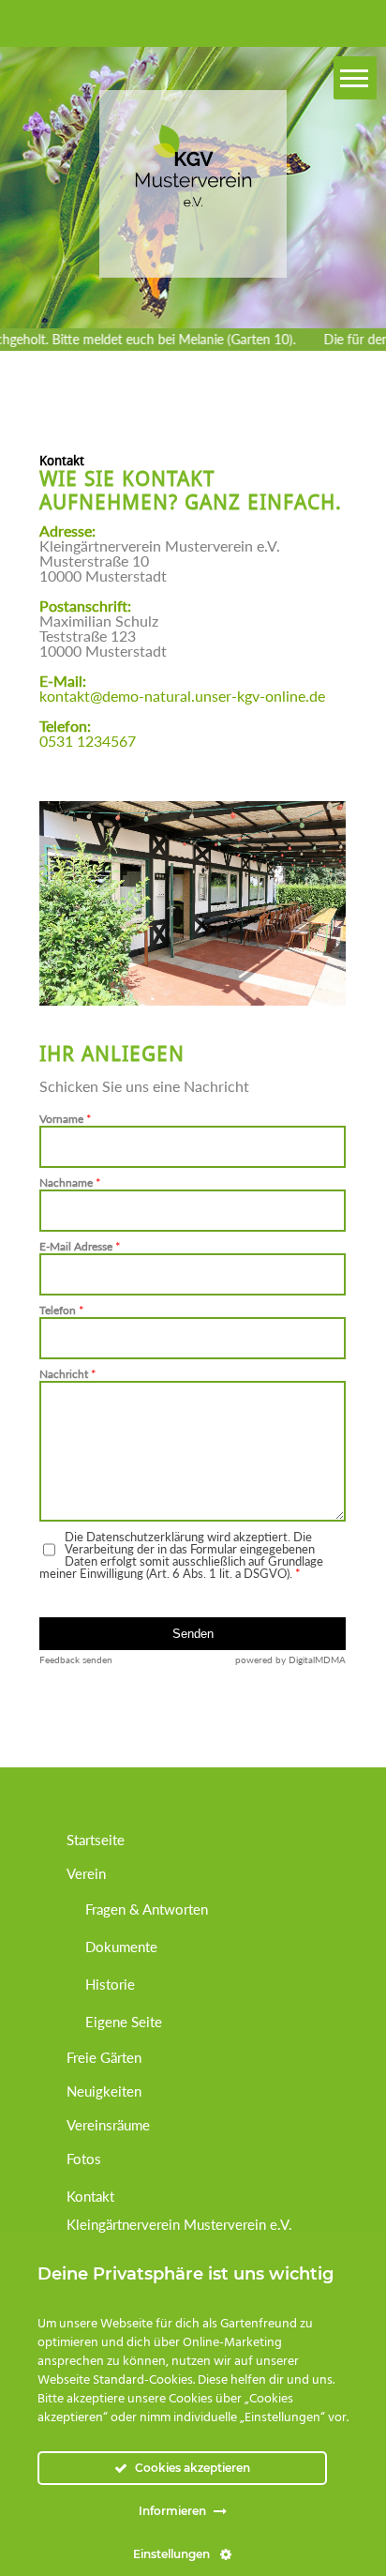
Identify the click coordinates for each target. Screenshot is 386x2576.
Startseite (96, 1840)
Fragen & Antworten (147, 1909)
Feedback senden (76, 1659)
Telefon (62, 1311)
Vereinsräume (108, 2125)
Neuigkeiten (104, 2091)
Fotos (84, 2159)
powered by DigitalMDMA (290, 1659)
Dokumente (121, 1947)
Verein (86, 1873)
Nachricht (68, 1375)
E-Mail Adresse (80, 1247)
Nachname (70, 1183)
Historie (110, 1984)
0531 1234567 (88, 741)
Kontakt (90, 2196)
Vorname (66, 1120)
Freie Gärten (104, 2057)
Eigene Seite (124, 2022)
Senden (193, 1634)
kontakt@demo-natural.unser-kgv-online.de (182, 696)
